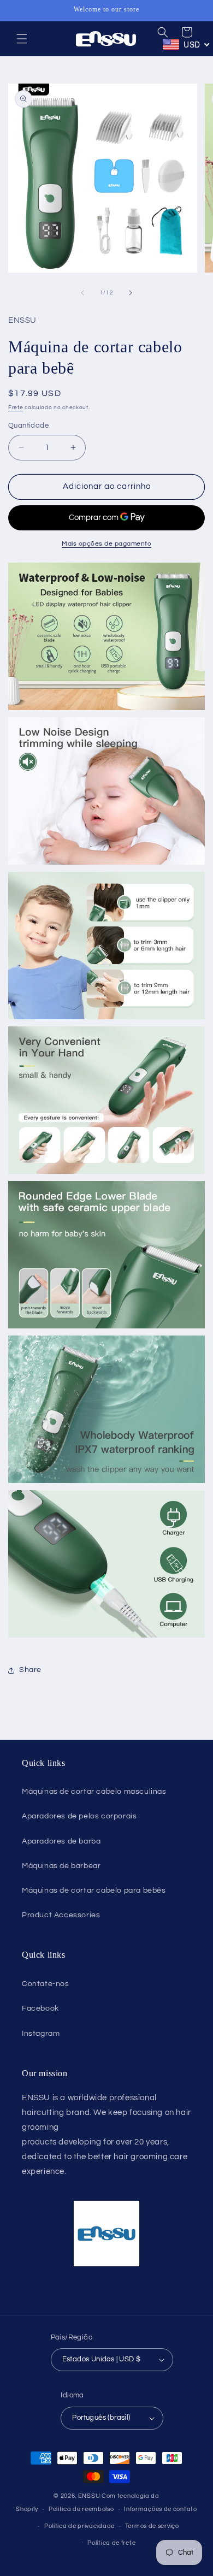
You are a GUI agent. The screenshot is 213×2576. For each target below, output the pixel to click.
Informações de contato (160, 2509)
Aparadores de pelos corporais (79, 1816)
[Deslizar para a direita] (131, 293)
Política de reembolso (81, 2509)
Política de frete (111, 2543)
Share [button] (30, 1670)
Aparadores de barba (61, 1841)
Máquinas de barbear (61, 1866)
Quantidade (28, 426)
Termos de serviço (152, 2526)
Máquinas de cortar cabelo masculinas (94, 1792)
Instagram (41, 2034)
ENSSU (89, 2496)
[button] (22, 39)
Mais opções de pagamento (106, 544)
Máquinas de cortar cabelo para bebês (94, 1890)
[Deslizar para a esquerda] (82, 293)
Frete (16, 407)
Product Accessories (61, 1915)
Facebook (40, 2008)
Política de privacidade (79, 2526)
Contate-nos (46, 1984)
